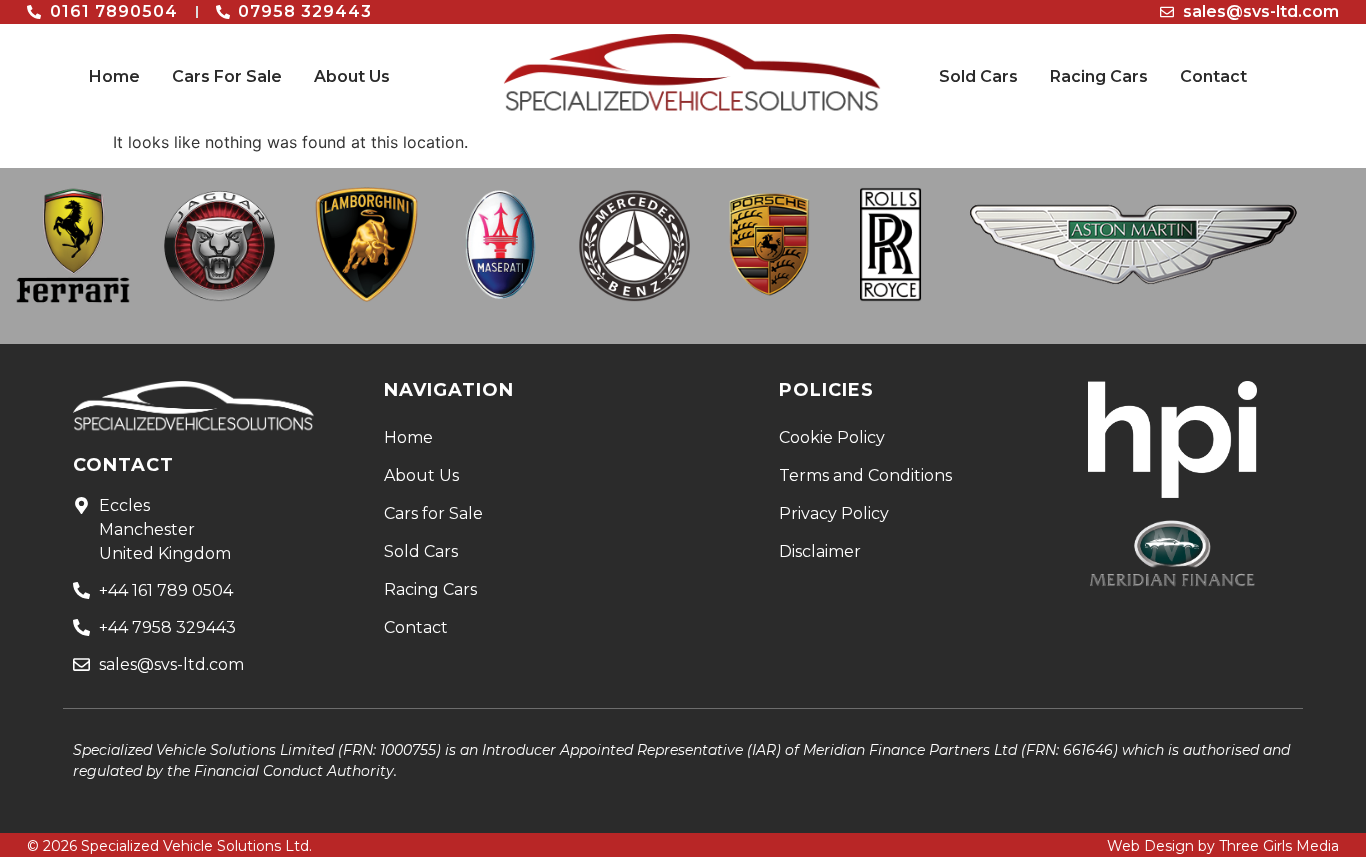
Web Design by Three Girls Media (1223, 846)
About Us (352, 76)
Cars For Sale (227, 76)
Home (114, 76)
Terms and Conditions (865, 475)
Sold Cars (978, 76)
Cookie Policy (832, 437)
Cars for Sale (433, 513)
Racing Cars (1099, 76)
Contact (1213, 76)
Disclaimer (820, 551)
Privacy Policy (834, 513)
